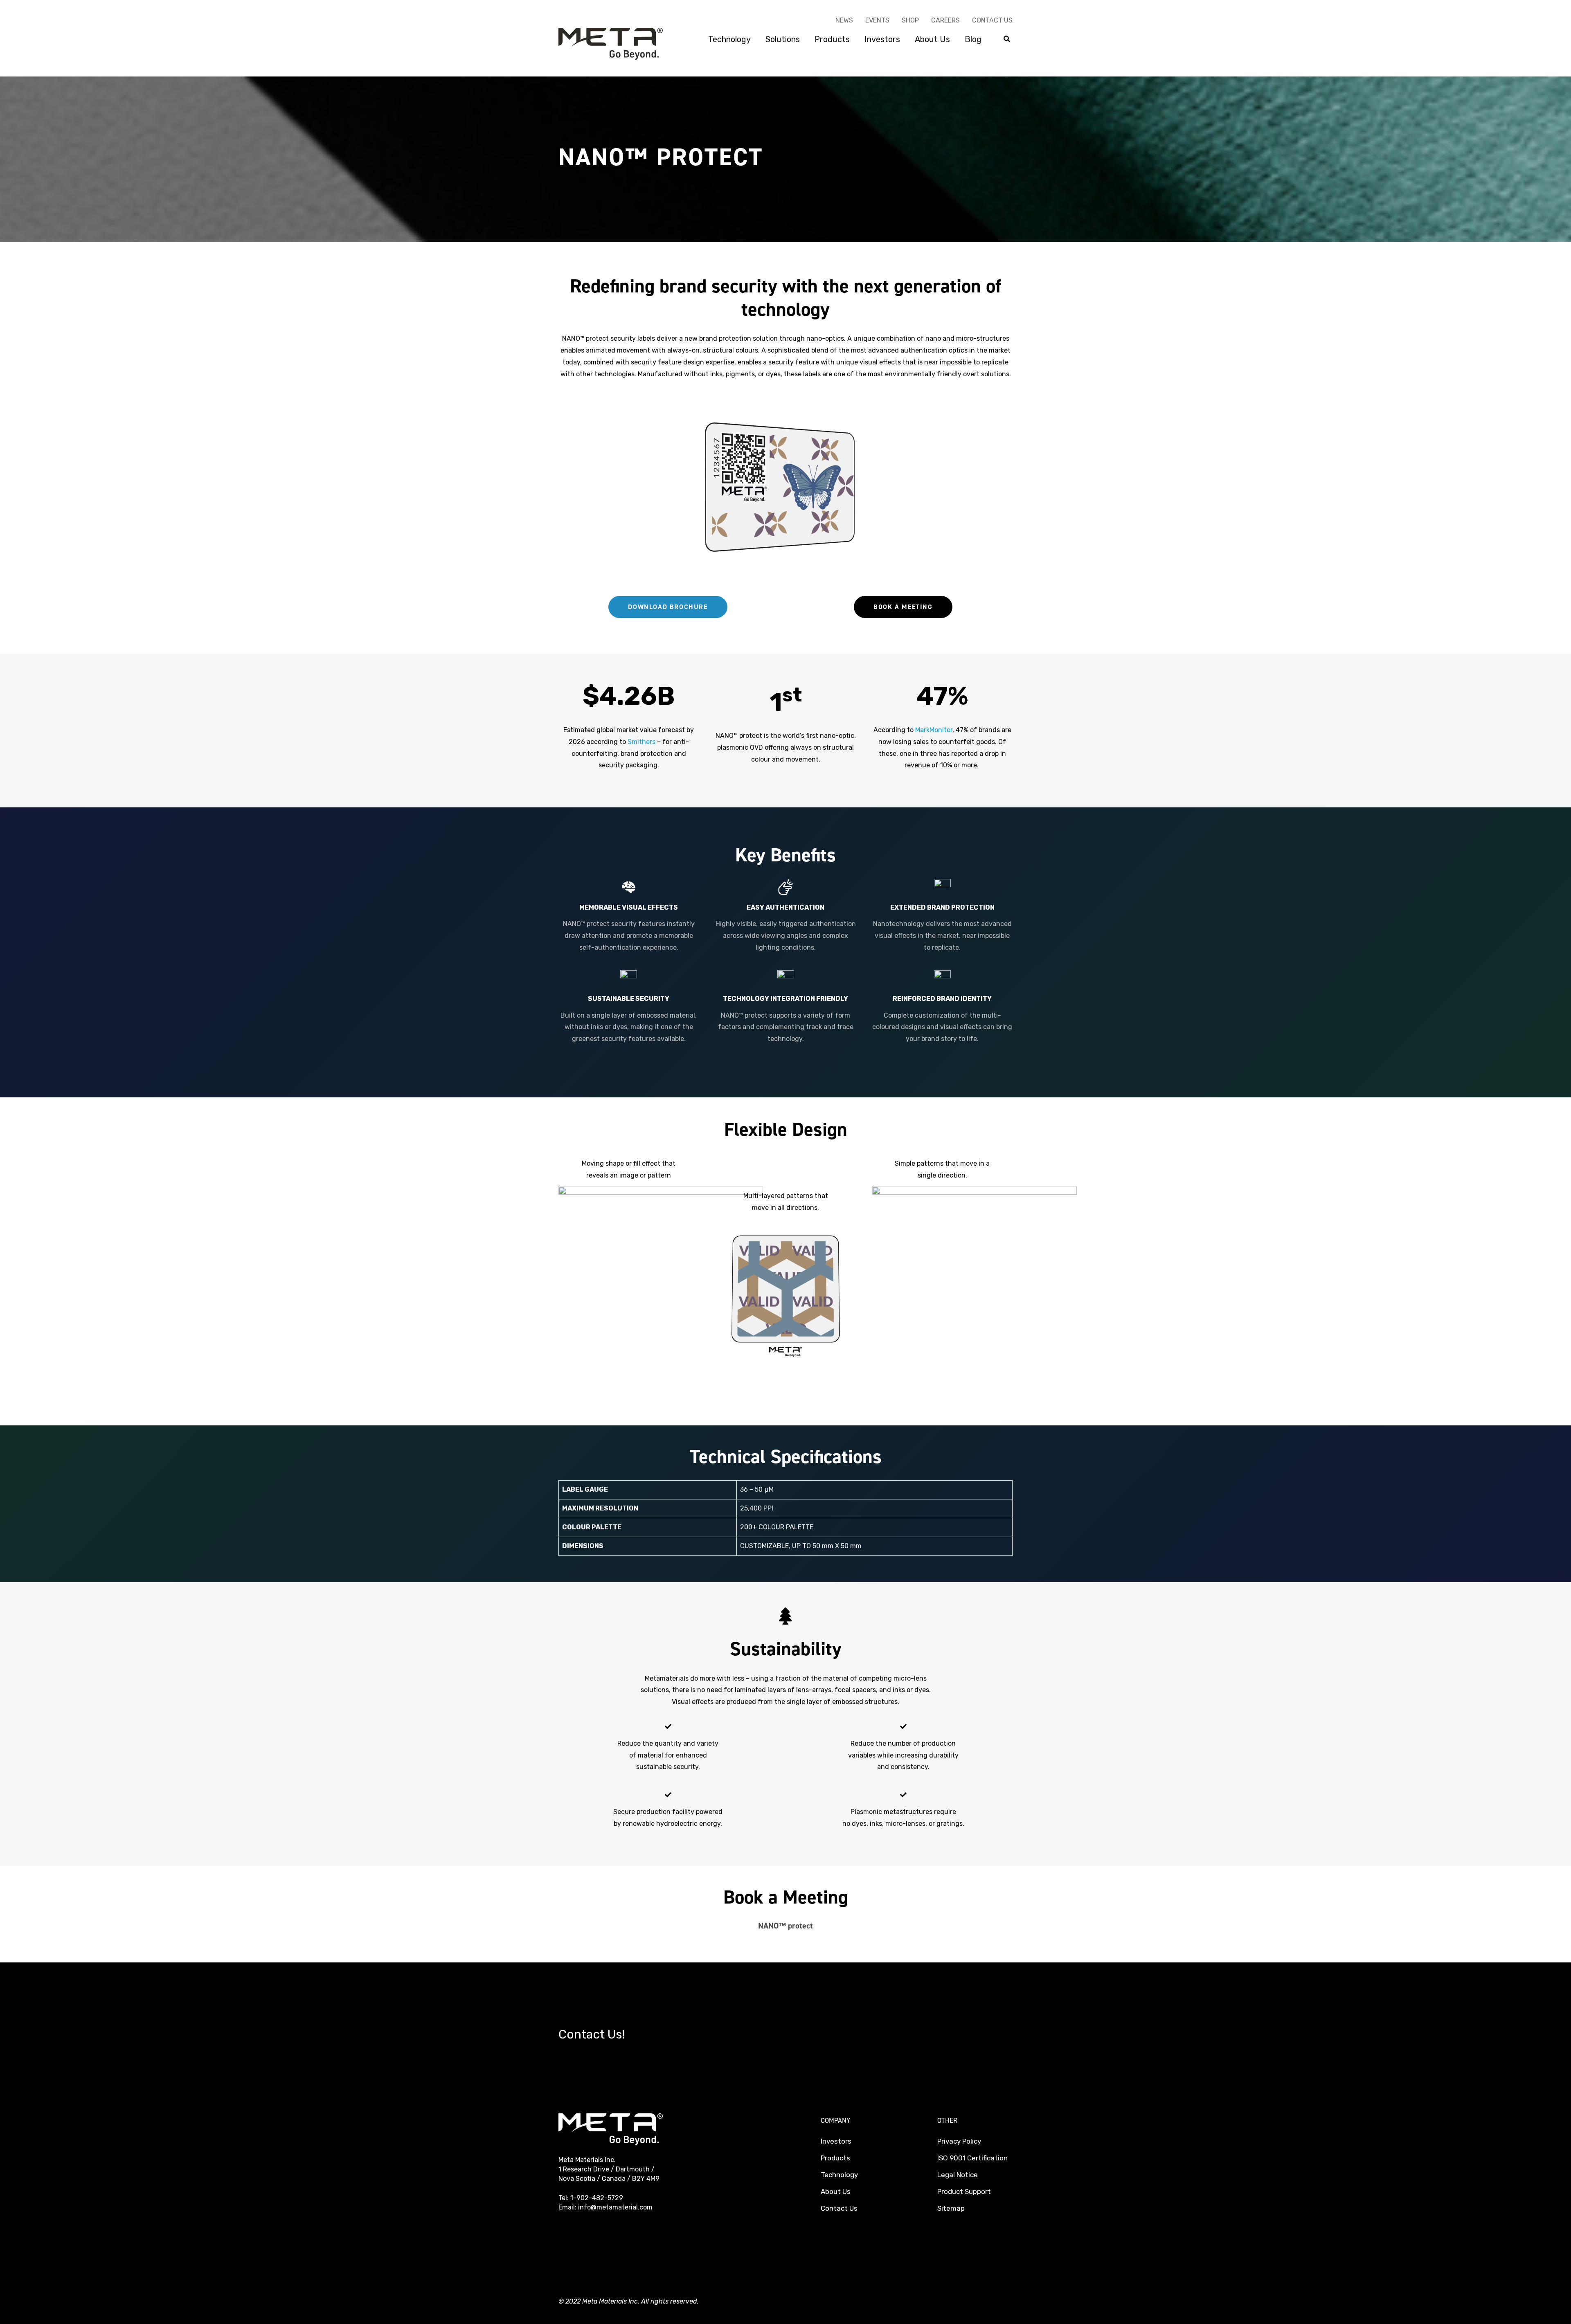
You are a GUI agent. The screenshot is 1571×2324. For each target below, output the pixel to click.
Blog (973, 39)
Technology (729, 39)
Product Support (964, 2191)
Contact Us (992, 20)
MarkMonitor (934, 730)
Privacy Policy (959, 2141)
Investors (882, 39)
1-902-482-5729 (597, 2198)
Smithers (642, 742)
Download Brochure (668, 607)
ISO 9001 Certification (972, 2158)
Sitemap (951, 2208)
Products (832, 39)
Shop (910, 20)
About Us (932, 39)
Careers (945, 20)
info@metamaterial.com (615, 2207)
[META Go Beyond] (611, 43)
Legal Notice (958, 2175)
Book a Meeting (903, 607)
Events (877, 20)
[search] (1007, 39)
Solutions (783, 39)
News (844, 20)
